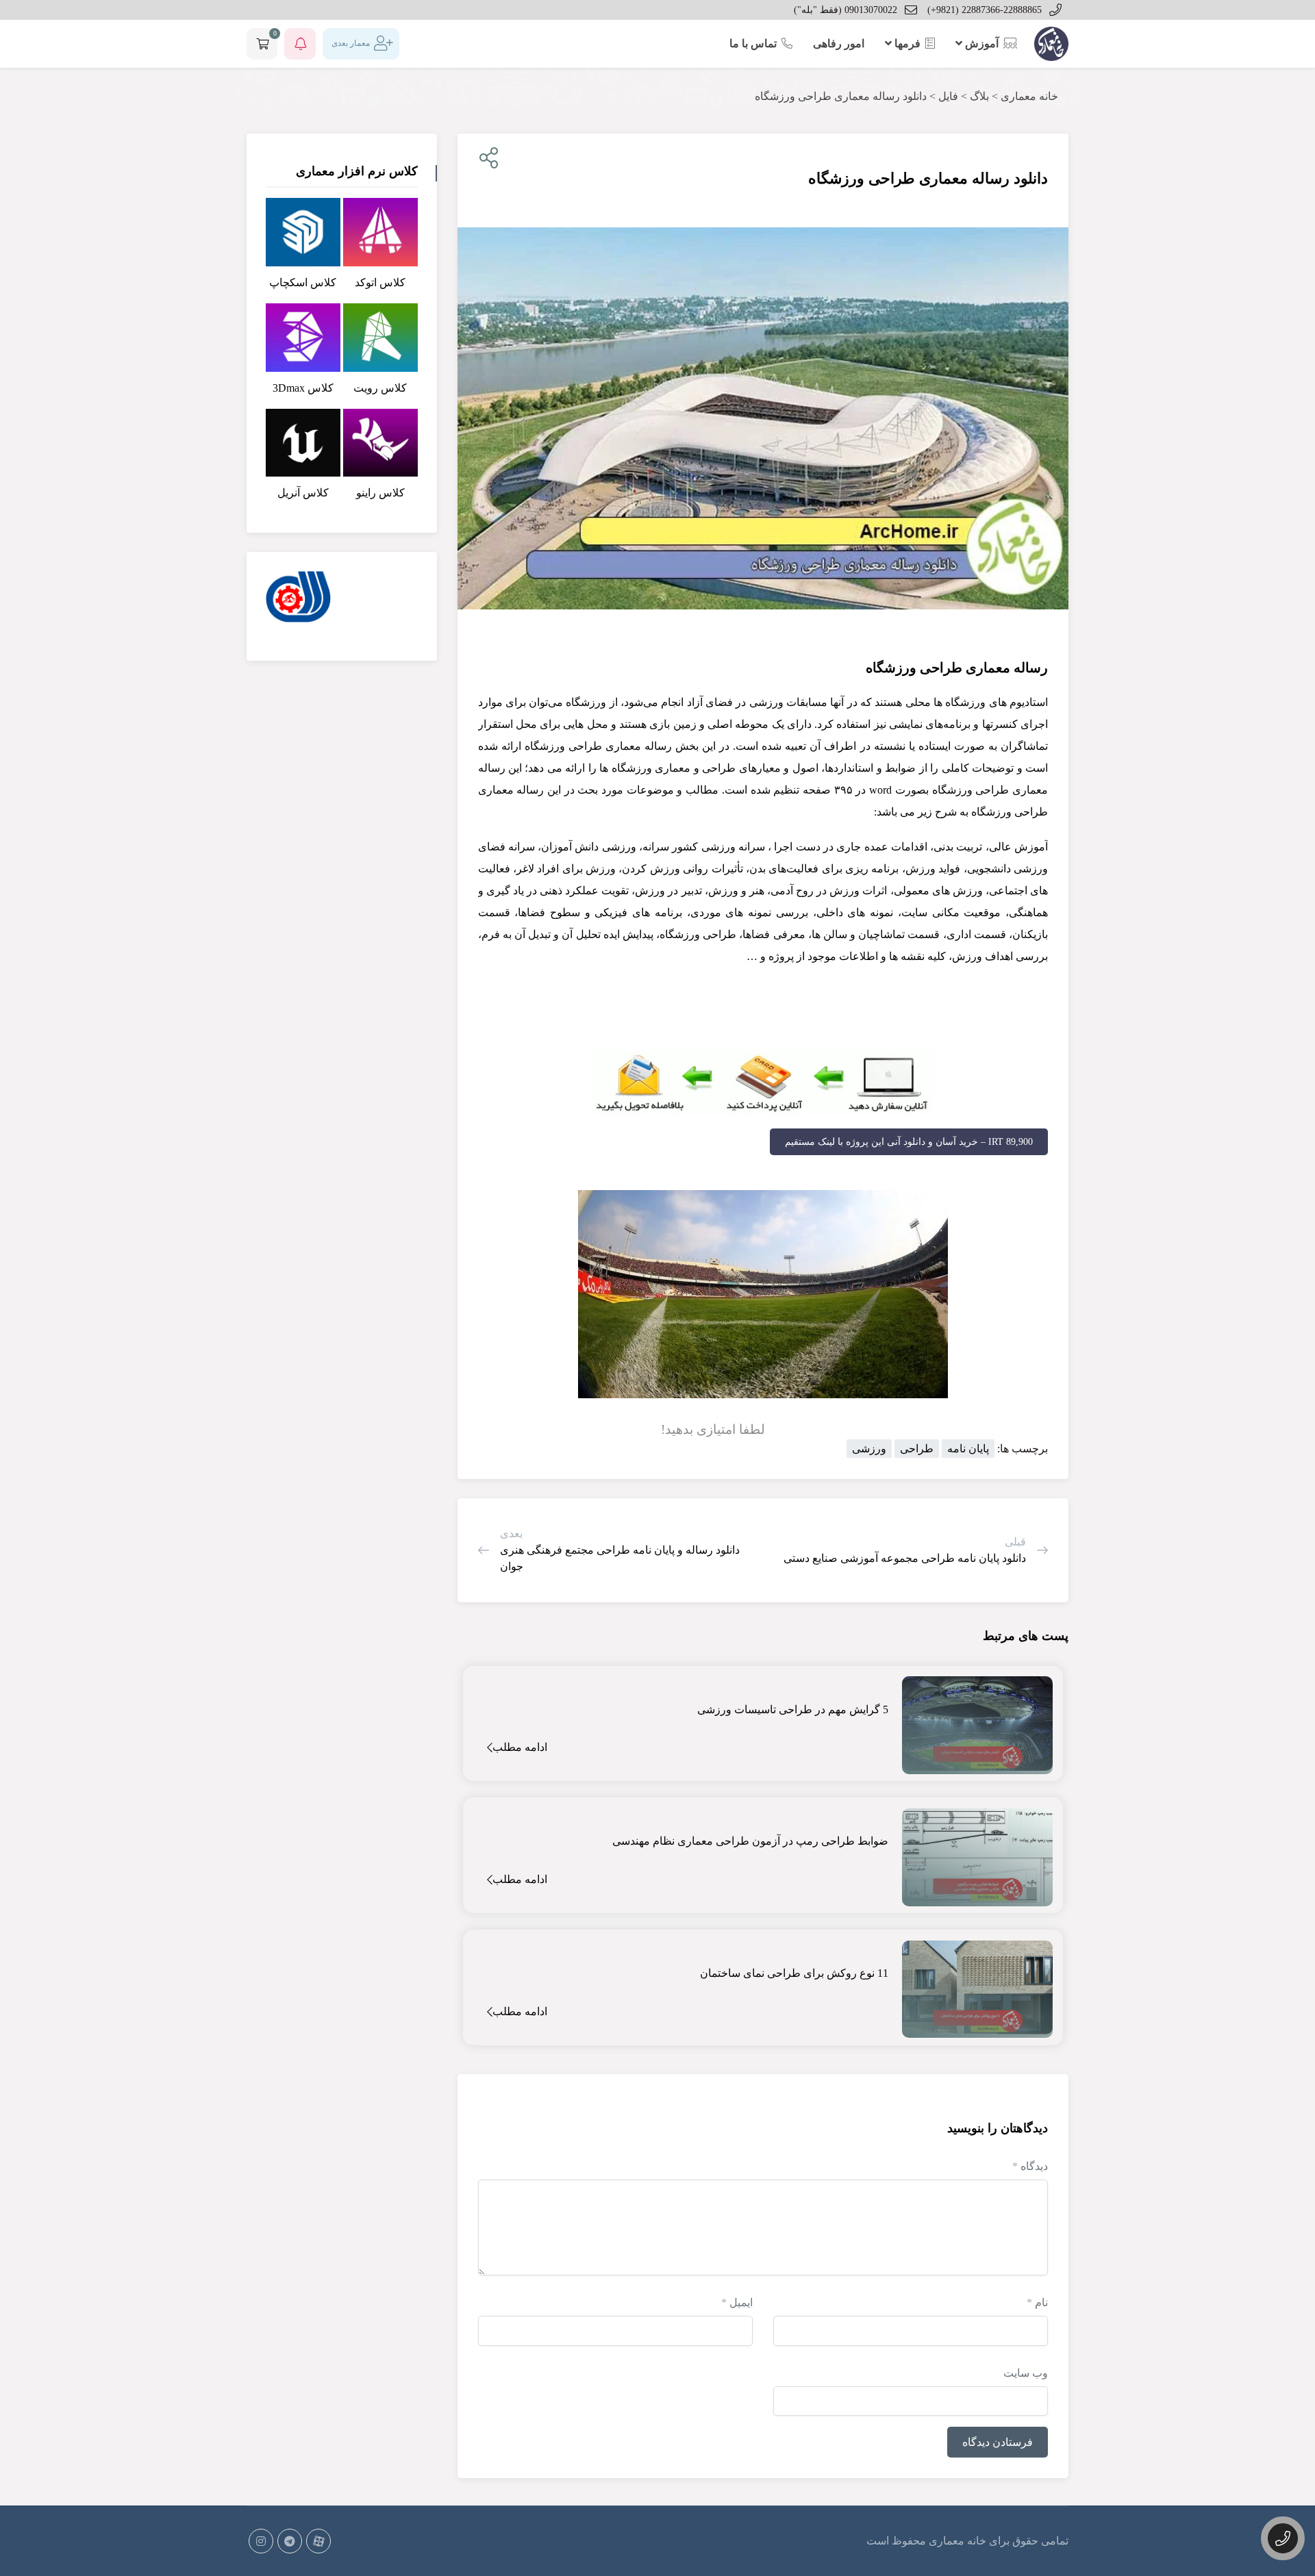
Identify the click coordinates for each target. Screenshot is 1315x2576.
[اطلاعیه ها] (300, 44)
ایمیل (737, 2302)
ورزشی (869, 1449)
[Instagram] (261, 2541)
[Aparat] (318, 2541)
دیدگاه (1030, 2166)
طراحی (917, 1449)
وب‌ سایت (1026, 2373)
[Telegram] (290, 2541)
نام (1037, 2302)
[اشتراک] (486, 159)
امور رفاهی (839, 43)
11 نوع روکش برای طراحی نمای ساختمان (794, 1973)
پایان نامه (968, 1449)
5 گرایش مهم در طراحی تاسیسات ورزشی (793, 1709)
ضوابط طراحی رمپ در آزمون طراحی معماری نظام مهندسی (750, 1841)
